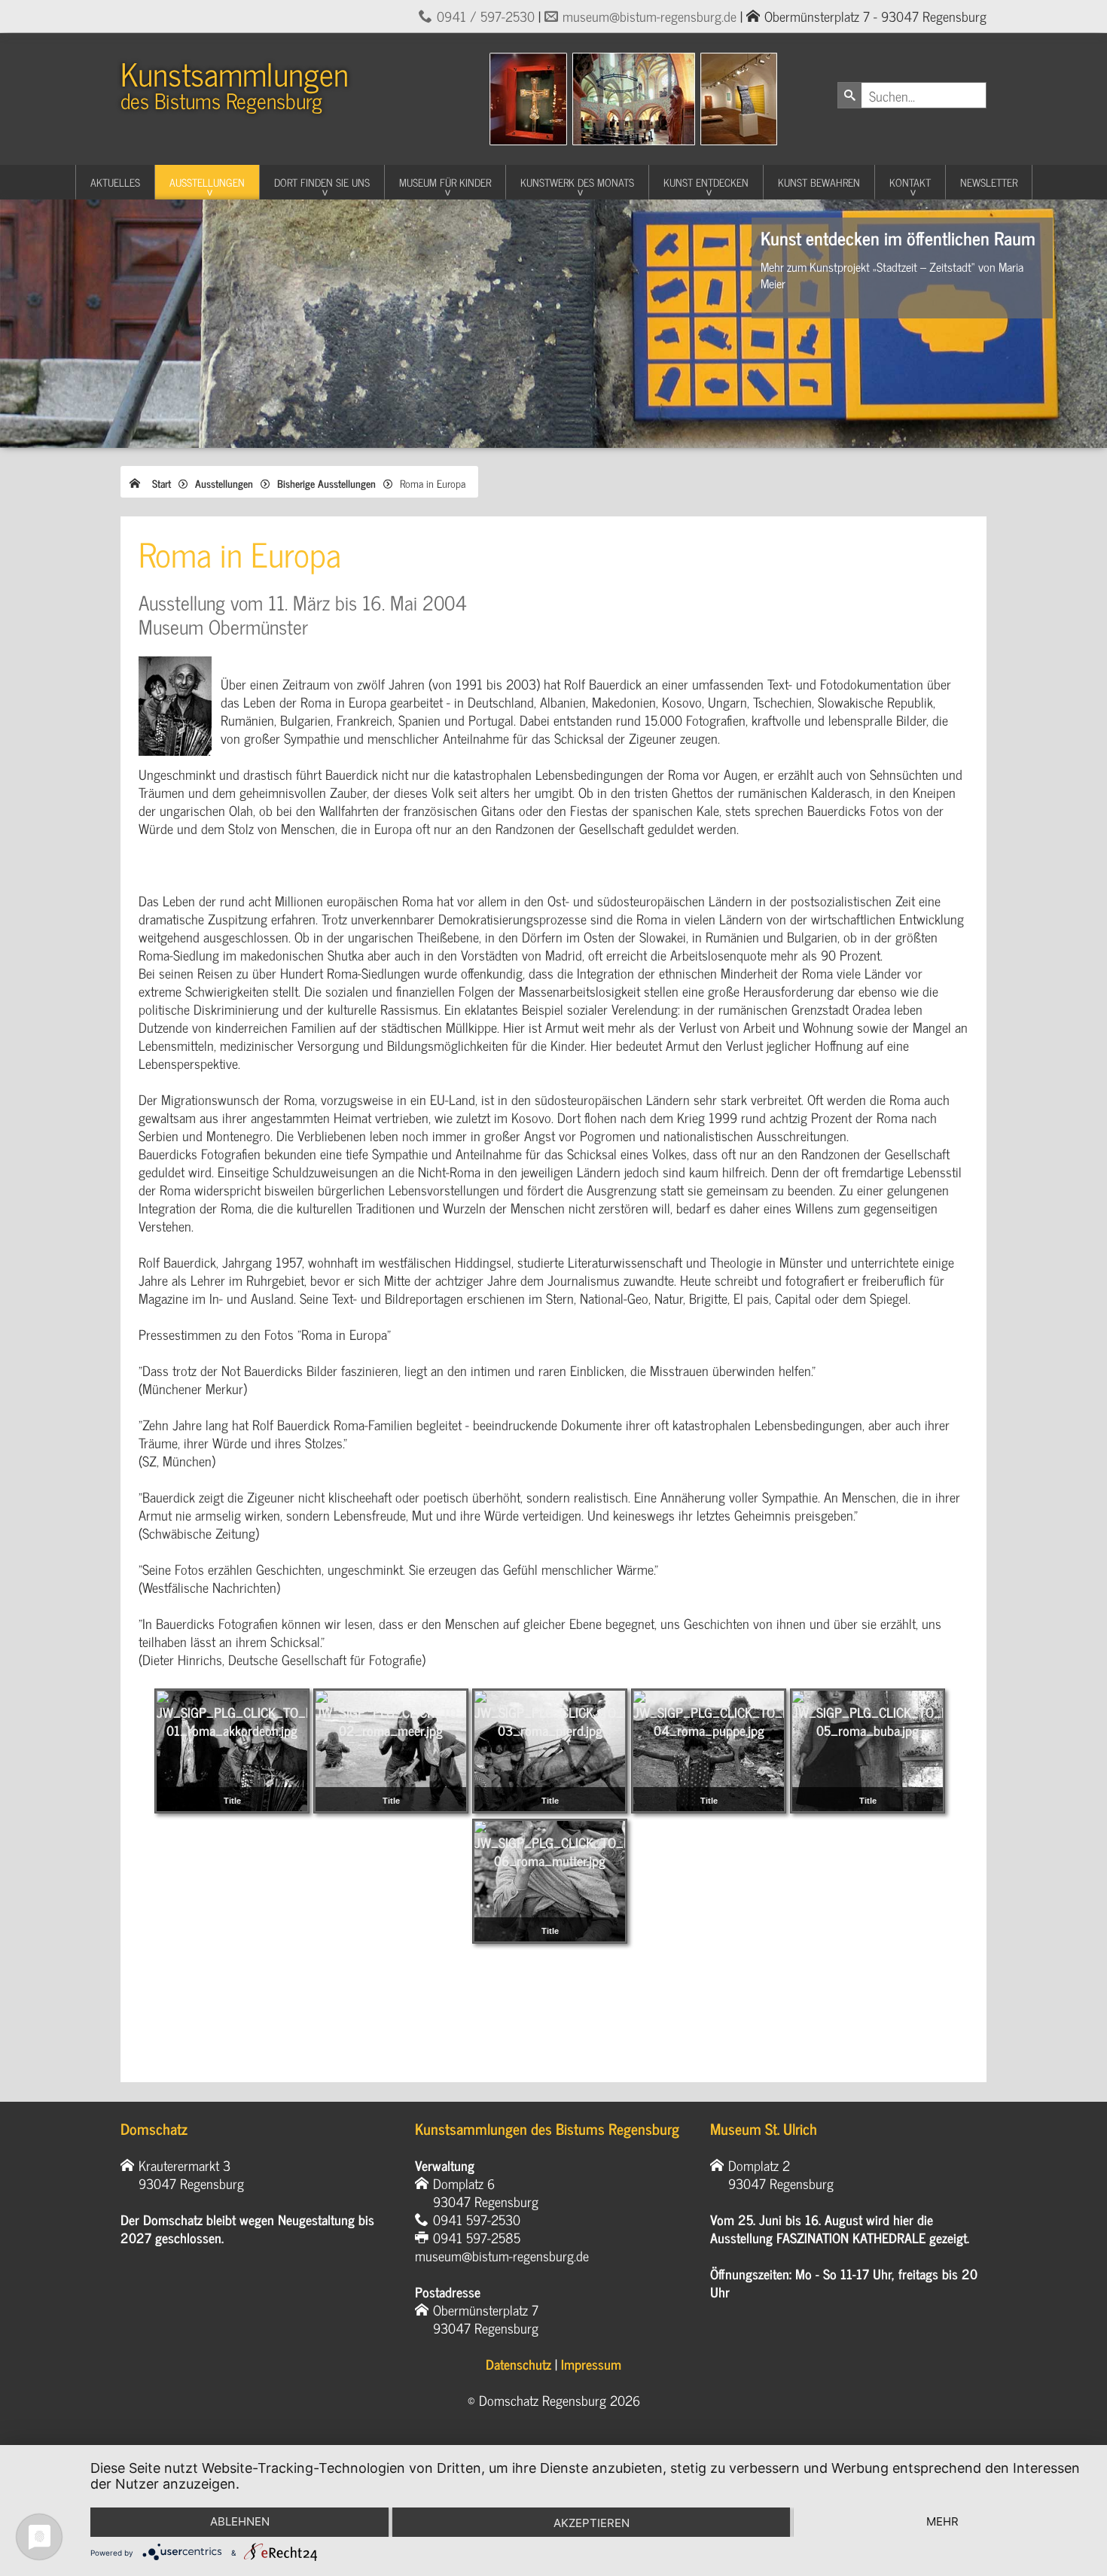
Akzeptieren (592, 2523)
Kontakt (910, 182)
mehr (942, 2521)
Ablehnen (240, 2521)
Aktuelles (115, 182)
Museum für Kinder (445, 182)
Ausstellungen (207, 182)
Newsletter (989, 182)
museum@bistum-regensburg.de (650, 16)
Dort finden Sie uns (322, 182)
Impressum (591, 2364)
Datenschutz (518, 2364)
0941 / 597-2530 (486, 16)
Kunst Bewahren (819, 182)
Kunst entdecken (706, 182)
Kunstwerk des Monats (577, 182)
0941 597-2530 (477, 2219)
